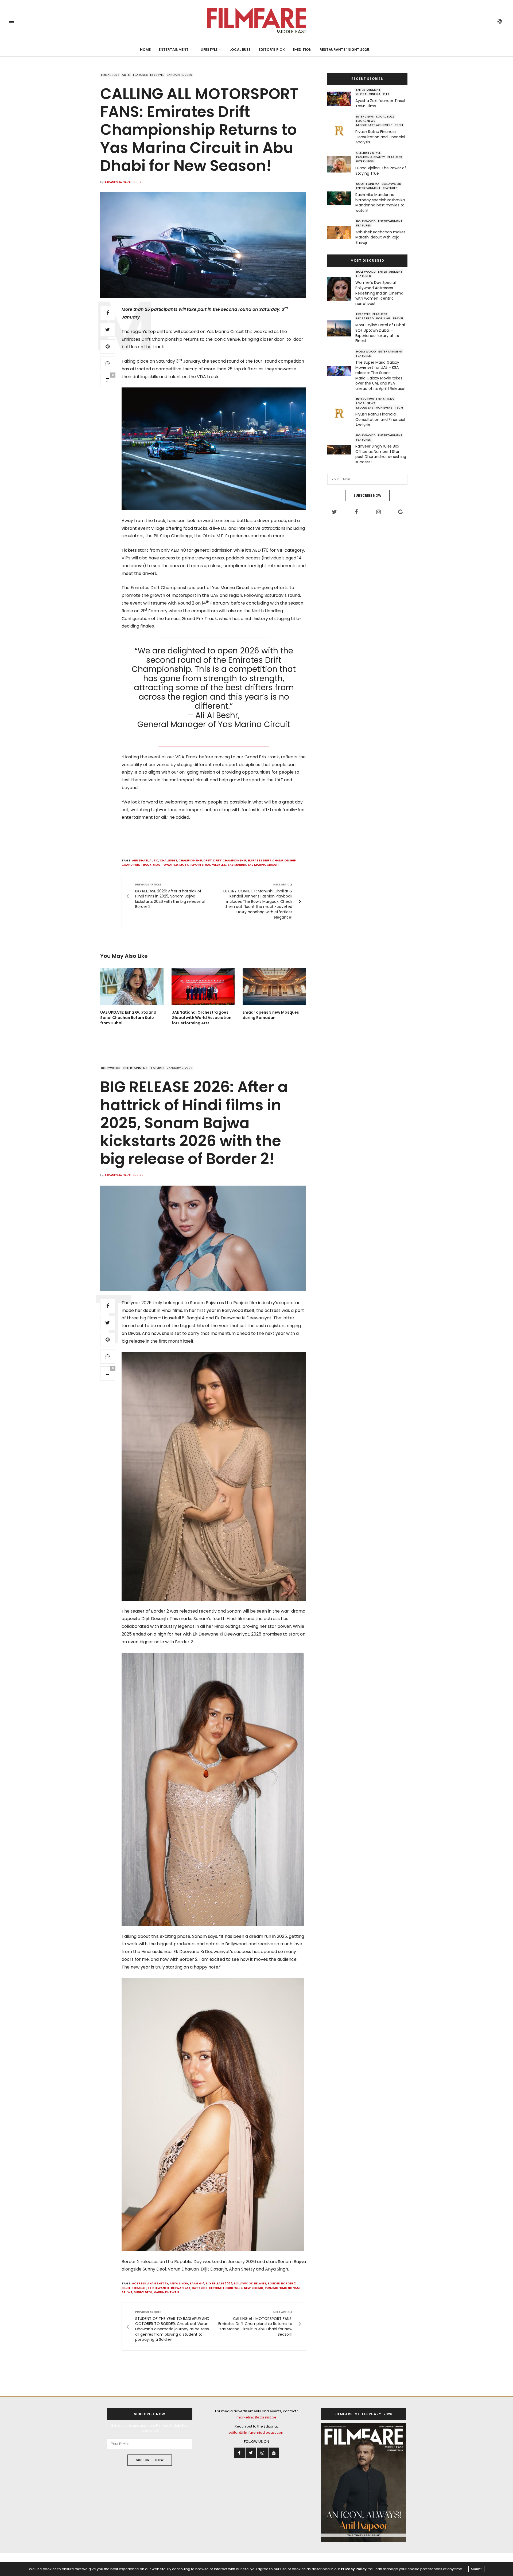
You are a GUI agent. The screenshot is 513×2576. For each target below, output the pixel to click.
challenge (168, 860)
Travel (398, 318)
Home (145, 50)
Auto (126, 75)
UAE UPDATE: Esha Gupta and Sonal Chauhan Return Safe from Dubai (128, 1018)
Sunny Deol (143, 2292)
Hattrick (200, 2288)
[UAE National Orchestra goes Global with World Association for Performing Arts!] (203, 986)
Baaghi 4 (197, 2283)
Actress (139, 2283)
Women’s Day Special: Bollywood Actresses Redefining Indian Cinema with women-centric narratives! (379, 293)
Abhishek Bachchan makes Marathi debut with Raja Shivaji (380, 237)
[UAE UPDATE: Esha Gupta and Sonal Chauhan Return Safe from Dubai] (132, 986)
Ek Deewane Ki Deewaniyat (169, 2288)
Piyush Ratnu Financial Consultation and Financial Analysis (380, 137)
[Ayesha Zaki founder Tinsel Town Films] (341, 99)
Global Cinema (368, 94)
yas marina (237, 865)
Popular (383, 318)
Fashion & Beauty (371, 157)
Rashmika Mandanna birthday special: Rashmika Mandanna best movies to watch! (380, 203)
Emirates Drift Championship (272, 860)
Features (140, 75)
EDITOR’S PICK (272, 50)
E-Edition (302, 50)
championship (190, 860)
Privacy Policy (354, 2569)
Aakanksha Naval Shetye (124, 182)
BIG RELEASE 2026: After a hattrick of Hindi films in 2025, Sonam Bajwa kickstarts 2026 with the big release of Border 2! (194, 1123)
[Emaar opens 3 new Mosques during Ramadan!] (274, 986)
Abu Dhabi (140, 860)
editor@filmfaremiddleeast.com (256, 2432)
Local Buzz (240, 50)
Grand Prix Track (137, 865)
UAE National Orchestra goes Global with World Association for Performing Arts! (201, 1018)
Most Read (365, 318)
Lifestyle (209, 50)
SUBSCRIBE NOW (367, 495)
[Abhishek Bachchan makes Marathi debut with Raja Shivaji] (341, 233)
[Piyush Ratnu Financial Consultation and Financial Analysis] (341, 130)
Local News (366, 121)
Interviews (365, 116)
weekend (219, 865)
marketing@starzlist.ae (256, 2417)
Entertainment (174, 50)
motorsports (191, 865)
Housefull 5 (233, 2288)
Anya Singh (179, 2283)
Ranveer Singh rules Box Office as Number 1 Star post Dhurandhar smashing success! (381, 454)
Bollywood (392, 184)
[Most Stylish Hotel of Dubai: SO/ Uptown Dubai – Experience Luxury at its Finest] (341, 328)
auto (154, 860)
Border (274, 2283)
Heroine (215, 2288)
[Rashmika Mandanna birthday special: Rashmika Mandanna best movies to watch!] (341, 198)
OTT (386, 94)
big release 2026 (219, 2283)
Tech (399, 125)
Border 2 (288, 2283)
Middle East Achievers (374, 125)
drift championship (230, 860)
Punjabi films (276, 2288)
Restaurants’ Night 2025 (344, 50)
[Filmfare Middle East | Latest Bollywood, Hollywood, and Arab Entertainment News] (256, 21)
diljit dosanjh (134, 2288)
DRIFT (208, 860)
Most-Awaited (165, 865)
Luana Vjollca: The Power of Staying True (381, 171)
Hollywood (366, 351)
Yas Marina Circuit (263, 865)
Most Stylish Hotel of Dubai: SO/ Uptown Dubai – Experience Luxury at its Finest (380, 333)
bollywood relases (250, 2283)
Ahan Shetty (158, 2283)
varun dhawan (166, 2292)
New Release (254, 2288)
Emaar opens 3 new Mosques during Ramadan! (271, 1015)
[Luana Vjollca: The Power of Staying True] (341, 164)
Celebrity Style (368, 153)
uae (208, 865)
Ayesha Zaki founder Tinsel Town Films (380, 103)
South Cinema (368, 184)
